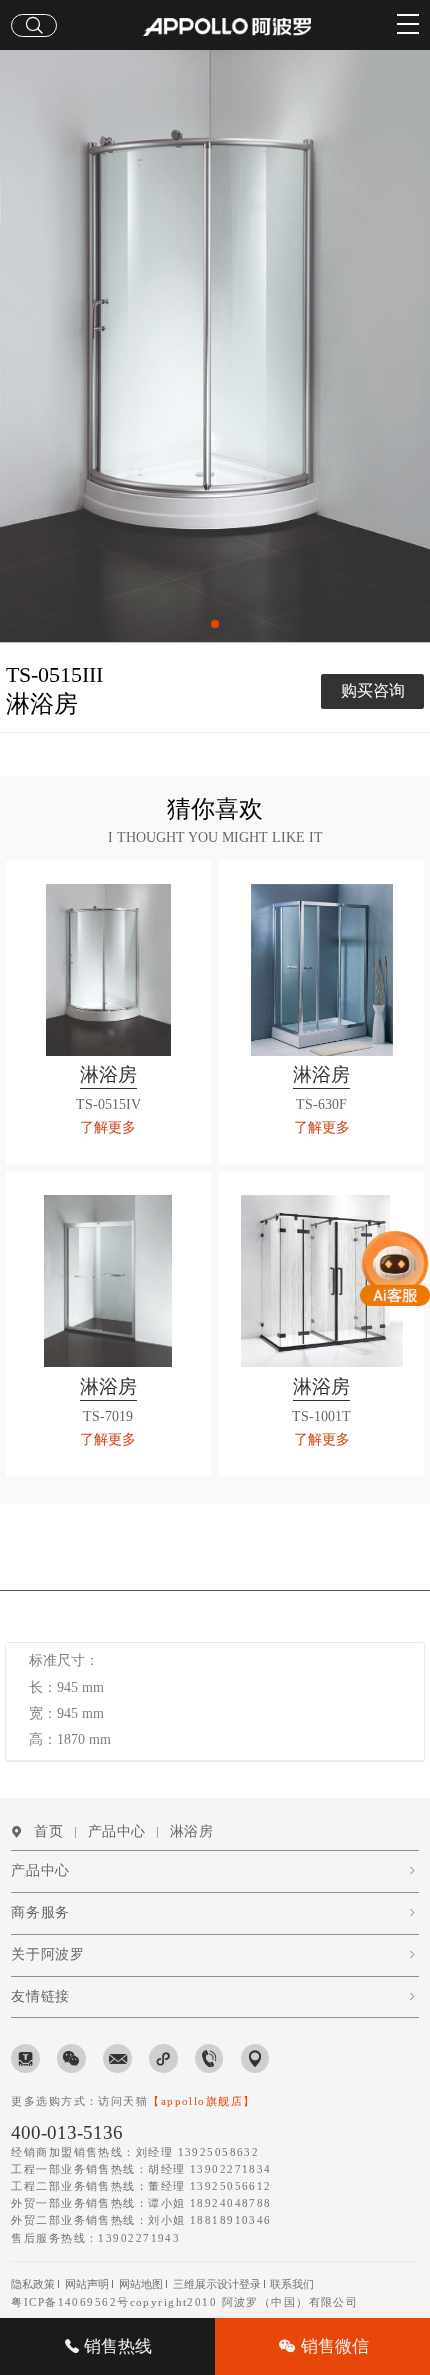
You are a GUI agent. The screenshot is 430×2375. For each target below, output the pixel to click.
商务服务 (40, 1912)
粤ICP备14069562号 (70, 2302)
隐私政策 (33, 2284)
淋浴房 (192, 1831)
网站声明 (87, 2284)
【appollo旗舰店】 (201, 2101)
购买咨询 (373, 690)
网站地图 (141, 2284)
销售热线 (116, 2346)
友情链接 (40, 1996)
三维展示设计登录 (217, 2284)
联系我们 (292, 2284)
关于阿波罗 (47, 1954)
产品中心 (117, 1831)
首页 (48, 1831)
